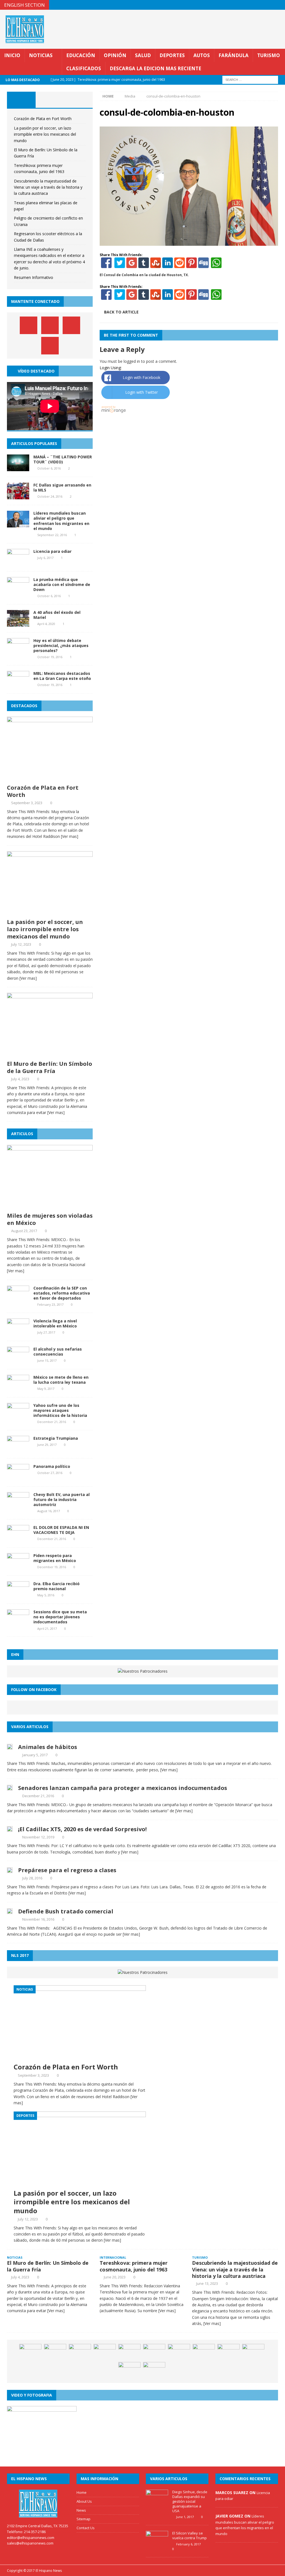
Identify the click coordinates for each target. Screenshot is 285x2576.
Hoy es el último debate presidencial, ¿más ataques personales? (61, 645)
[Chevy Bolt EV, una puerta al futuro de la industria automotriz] (18, 1505)
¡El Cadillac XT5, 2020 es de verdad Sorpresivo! (82, 1829)
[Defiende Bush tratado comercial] (10, 1911)
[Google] (132, 265)
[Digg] (203, 265)
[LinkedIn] (168, 265)
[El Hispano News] (38, 2504)
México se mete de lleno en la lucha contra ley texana (61, 1380)
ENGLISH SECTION (24, 5)
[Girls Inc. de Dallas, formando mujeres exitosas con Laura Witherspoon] (30, 2352)
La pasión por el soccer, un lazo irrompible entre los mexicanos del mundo (45, 134)
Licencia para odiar (52, 551)
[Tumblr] (144, 265)
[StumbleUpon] (156, 265)
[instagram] (280, 5)
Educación (81, 55)
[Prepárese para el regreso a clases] (10, 1870)
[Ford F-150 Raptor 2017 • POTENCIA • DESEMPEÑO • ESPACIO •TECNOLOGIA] (154, 2370)
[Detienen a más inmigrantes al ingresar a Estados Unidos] (129, 2352)
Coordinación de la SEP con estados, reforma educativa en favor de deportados (62, 1293)
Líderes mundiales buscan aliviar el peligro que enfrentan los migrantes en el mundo (61, 521)
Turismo (269, 55)
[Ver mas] (70, 836)
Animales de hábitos (48, 1747)
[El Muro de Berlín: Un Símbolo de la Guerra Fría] (50, 1054)
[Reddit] (180, 265)
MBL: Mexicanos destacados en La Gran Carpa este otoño (62, 676)
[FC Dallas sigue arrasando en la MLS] (18, 496)
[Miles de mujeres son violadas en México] (50, 1206)
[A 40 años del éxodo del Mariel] (18, 623)
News (81, 2510)
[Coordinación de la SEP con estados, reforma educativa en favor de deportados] (18, 1299)
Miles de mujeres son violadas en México (50, 1219)
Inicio (12, 55)
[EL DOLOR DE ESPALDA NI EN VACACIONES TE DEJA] (18, 1538)
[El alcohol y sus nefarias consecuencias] (18, 1360)
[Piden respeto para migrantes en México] (18, 1567)
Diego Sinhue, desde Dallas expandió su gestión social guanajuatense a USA (190, 2501)
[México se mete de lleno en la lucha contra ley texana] (18, 1388)
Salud (143, 55)
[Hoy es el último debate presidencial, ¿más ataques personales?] (18, 651)
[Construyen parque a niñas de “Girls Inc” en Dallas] (229, 2352)
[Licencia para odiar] (18, 562)
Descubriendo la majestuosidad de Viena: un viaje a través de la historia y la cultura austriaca (48, 187)
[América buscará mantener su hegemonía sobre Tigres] (154, 2352)
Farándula (234, 55)
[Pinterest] (269, 5)
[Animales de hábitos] (10, 1746)
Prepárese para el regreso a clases (67, 1870)
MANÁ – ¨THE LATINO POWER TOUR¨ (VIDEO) (63, 459)
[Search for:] (250, 80)
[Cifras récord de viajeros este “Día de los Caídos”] (55, 2352)
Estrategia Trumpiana (56, 1438)
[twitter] (258, 5)
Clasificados (84, 68)
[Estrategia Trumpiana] (18, 1449)
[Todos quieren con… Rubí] (253, 2352)
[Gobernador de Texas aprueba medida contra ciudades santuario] (179, 2352)
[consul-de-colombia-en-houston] (189, 242)
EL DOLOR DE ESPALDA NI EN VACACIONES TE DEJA (61, 1530)
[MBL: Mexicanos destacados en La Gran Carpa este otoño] (18, 684)
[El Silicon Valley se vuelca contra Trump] (157, 2545)
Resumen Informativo (34, 277)
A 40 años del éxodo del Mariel (57, 615)
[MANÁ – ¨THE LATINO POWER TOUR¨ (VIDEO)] (18, 468)
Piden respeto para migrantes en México (55, 1558)
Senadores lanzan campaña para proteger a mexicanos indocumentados (123, 1788)
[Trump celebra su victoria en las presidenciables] (129, 2370)
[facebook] (248, 5)
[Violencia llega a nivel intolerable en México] (18, 1332)
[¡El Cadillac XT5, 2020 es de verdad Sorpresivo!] (10, 1829)
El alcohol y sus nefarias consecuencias (58, 1352)
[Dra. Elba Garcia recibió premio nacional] (18, 1595)
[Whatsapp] (216, 265)
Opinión (115, 55)
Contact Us (86, 2528)
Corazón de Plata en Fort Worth (43, 119)
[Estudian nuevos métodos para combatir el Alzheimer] (204, 2352)
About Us (84, 2501)
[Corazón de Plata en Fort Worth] (50, 778)
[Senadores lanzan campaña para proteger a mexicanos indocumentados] (10, 1787)
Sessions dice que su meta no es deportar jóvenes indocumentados (60, 1617)
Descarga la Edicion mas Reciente (155, 68)
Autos (202, 55)
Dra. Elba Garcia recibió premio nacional (56, 1586)
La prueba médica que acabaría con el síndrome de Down (62, 584)
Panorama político (52, 1466)
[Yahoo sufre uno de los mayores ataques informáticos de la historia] (18, 1416)
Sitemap (83, 2519)
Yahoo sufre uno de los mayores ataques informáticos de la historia (60, 1410)
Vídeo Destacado (36, 371)
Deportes (172, 55)
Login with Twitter (142, 392)
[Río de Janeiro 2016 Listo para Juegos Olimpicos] (105, 2352)
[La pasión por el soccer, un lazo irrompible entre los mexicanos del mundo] (50, 912)
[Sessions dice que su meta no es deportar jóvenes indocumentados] (18, 1623)
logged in (132, 361)
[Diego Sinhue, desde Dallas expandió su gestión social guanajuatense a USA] (157, 2503)
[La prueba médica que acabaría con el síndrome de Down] (18, 590)
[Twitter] (120, 265)
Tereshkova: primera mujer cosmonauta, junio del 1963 (134, 2266)
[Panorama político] (18, 1477)
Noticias (41, 55)
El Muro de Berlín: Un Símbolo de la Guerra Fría (50, 1067)
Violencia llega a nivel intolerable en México (55, 1323)
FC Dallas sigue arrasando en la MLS (62, 487)
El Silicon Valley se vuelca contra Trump (190, 2535)
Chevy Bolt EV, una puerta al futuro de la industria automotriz (62, 1499)
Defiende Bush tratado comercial (66, 1911)
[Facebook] (106, 265)
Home (82, 2492)
